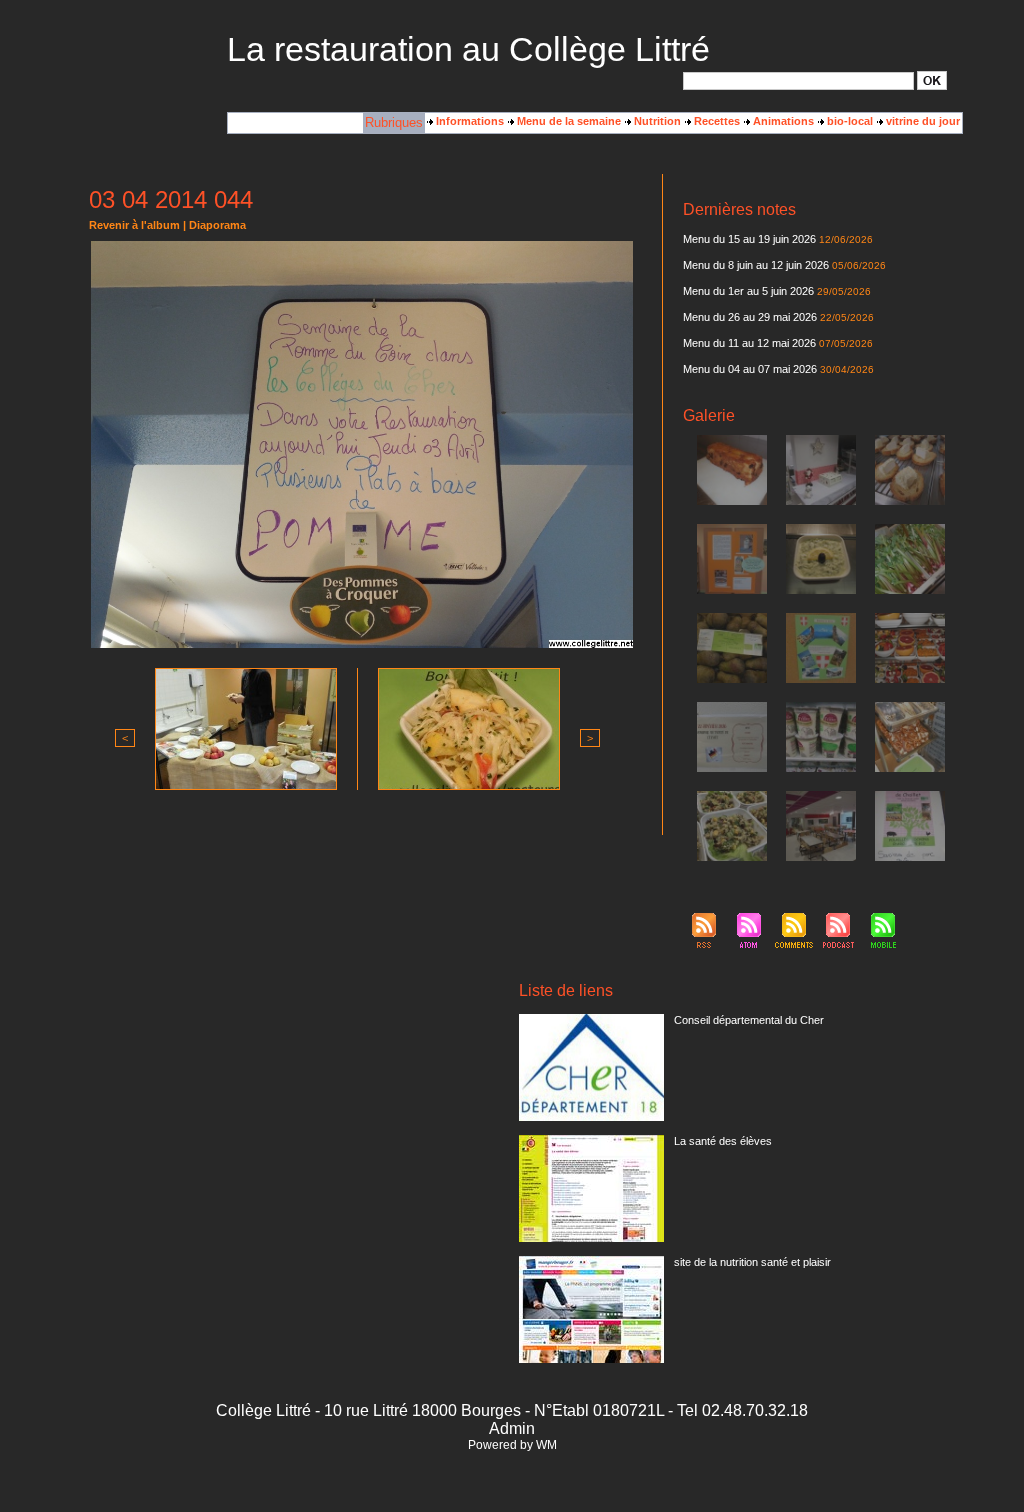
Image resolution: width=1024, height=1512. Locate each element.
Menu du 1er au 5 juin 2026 (750, 291)
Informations (468, 121)
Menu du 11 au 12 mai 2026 (749, 343)
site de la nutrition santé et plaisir (752, 1262)
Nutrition (656, 121)
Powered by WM (512, 1445)
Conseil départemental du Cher (749, 1020)
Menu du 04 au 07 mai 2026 (750, 369)
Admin (512, 1428)
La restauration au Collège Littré (468, 49)
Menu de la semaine (567, 121)
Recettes (715, 121)
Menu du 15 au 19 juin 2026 (749, 239)
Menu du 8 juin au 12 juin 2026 (756, 265)
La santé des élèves (723, 1141)
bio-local (848, 121)
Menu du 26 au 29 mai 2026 (750, 317)
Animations (782, 121)
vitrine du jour (921, 121)
